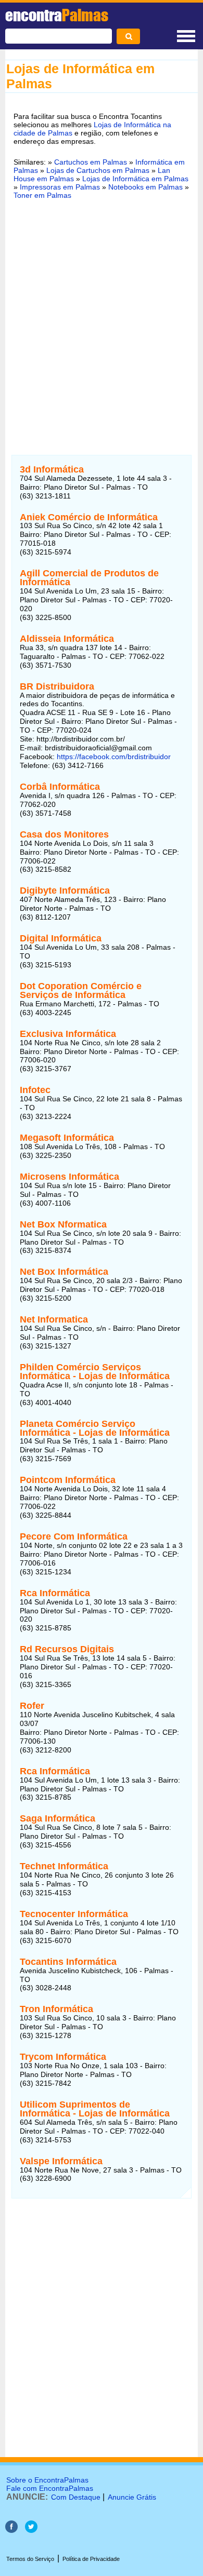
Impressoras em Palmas (60, 187)
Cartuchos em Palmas (91, 162)
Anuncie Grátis (132, 2497)
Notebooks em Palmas (145, 187)
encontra (57, 15)
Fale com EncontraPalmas (50, 2488)
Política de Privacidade (91, 2559)
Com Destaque (76, 2497)
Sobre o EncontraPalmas (47, 2480)
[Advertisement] (102, 316)
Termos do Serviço (30, 2559)
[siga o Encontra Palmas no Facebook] (11, 2530)
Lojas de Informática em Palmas (135, 179)
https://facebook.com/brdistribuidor (114, 757)
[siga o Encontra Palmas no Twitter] (31, 2530)
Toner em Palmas (42, 195)
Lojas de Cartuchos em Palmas (98, 170)
